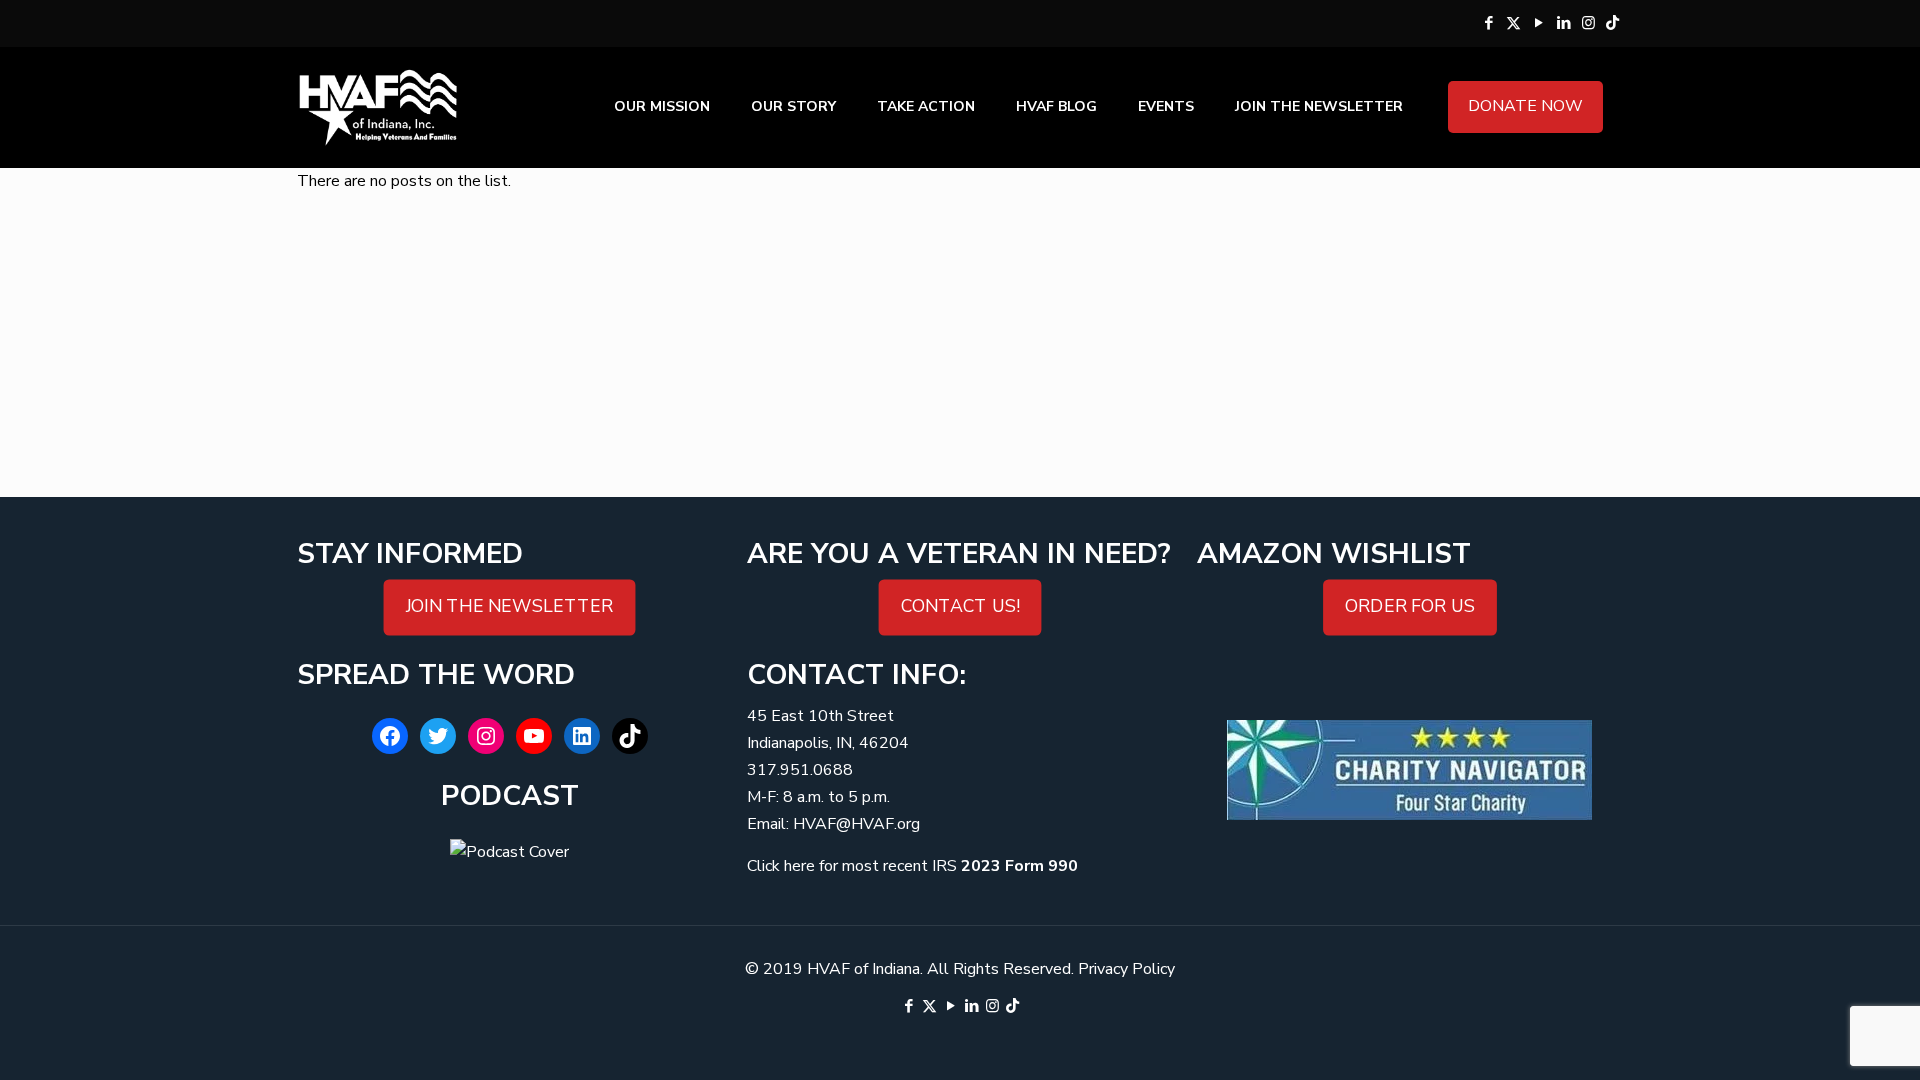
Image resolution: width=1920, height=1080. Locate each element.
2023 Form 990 (1019, 866)
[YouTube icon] (1538, 23)
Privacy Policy (1126, 969)
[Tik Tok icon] (1612, 23)
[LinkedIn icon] (1563, 23)
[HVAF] (378, 107)
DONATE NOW (1525, 106)
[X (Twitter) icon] (1513, 23)
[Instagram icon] (1588, 23)
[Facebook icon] (1488, 23)
